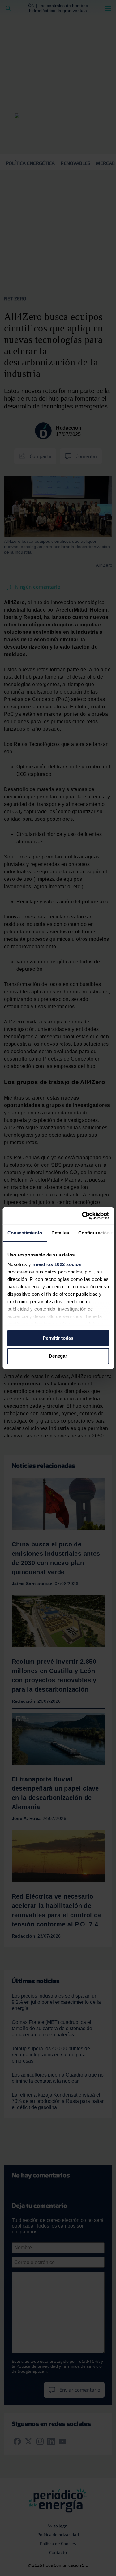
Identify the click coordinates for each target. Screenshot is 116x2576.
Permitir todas (58, 1338)
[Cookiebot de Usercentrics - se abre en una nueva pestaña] (83, 1216)
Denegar (58, 1356)
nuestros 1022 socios (57, 1264)
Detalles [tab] (60, 1233)
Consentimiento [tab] (24, 1233)
